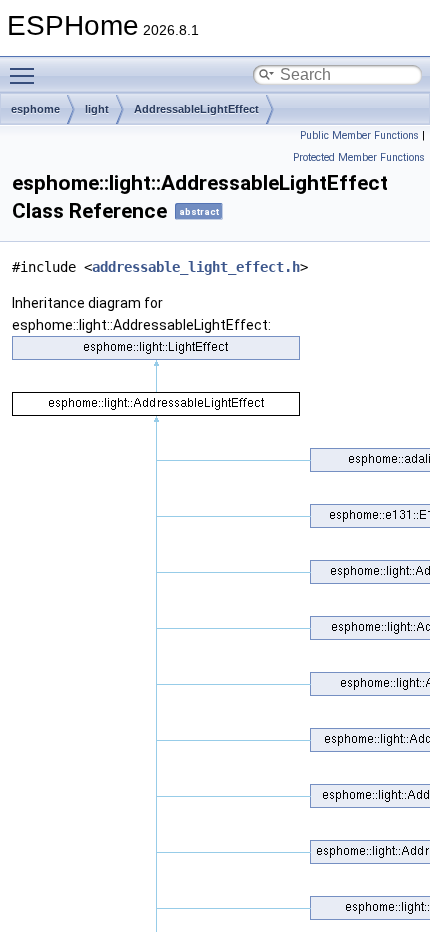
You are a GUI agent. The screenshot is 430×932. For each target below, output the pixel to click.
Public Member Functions (359, 135)
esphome (35, 109)
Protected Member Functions (359, 157)
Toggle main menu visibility (26, 75)
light (97, 109)
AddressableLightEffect (196, 109)
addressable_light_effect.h (196, 267)
